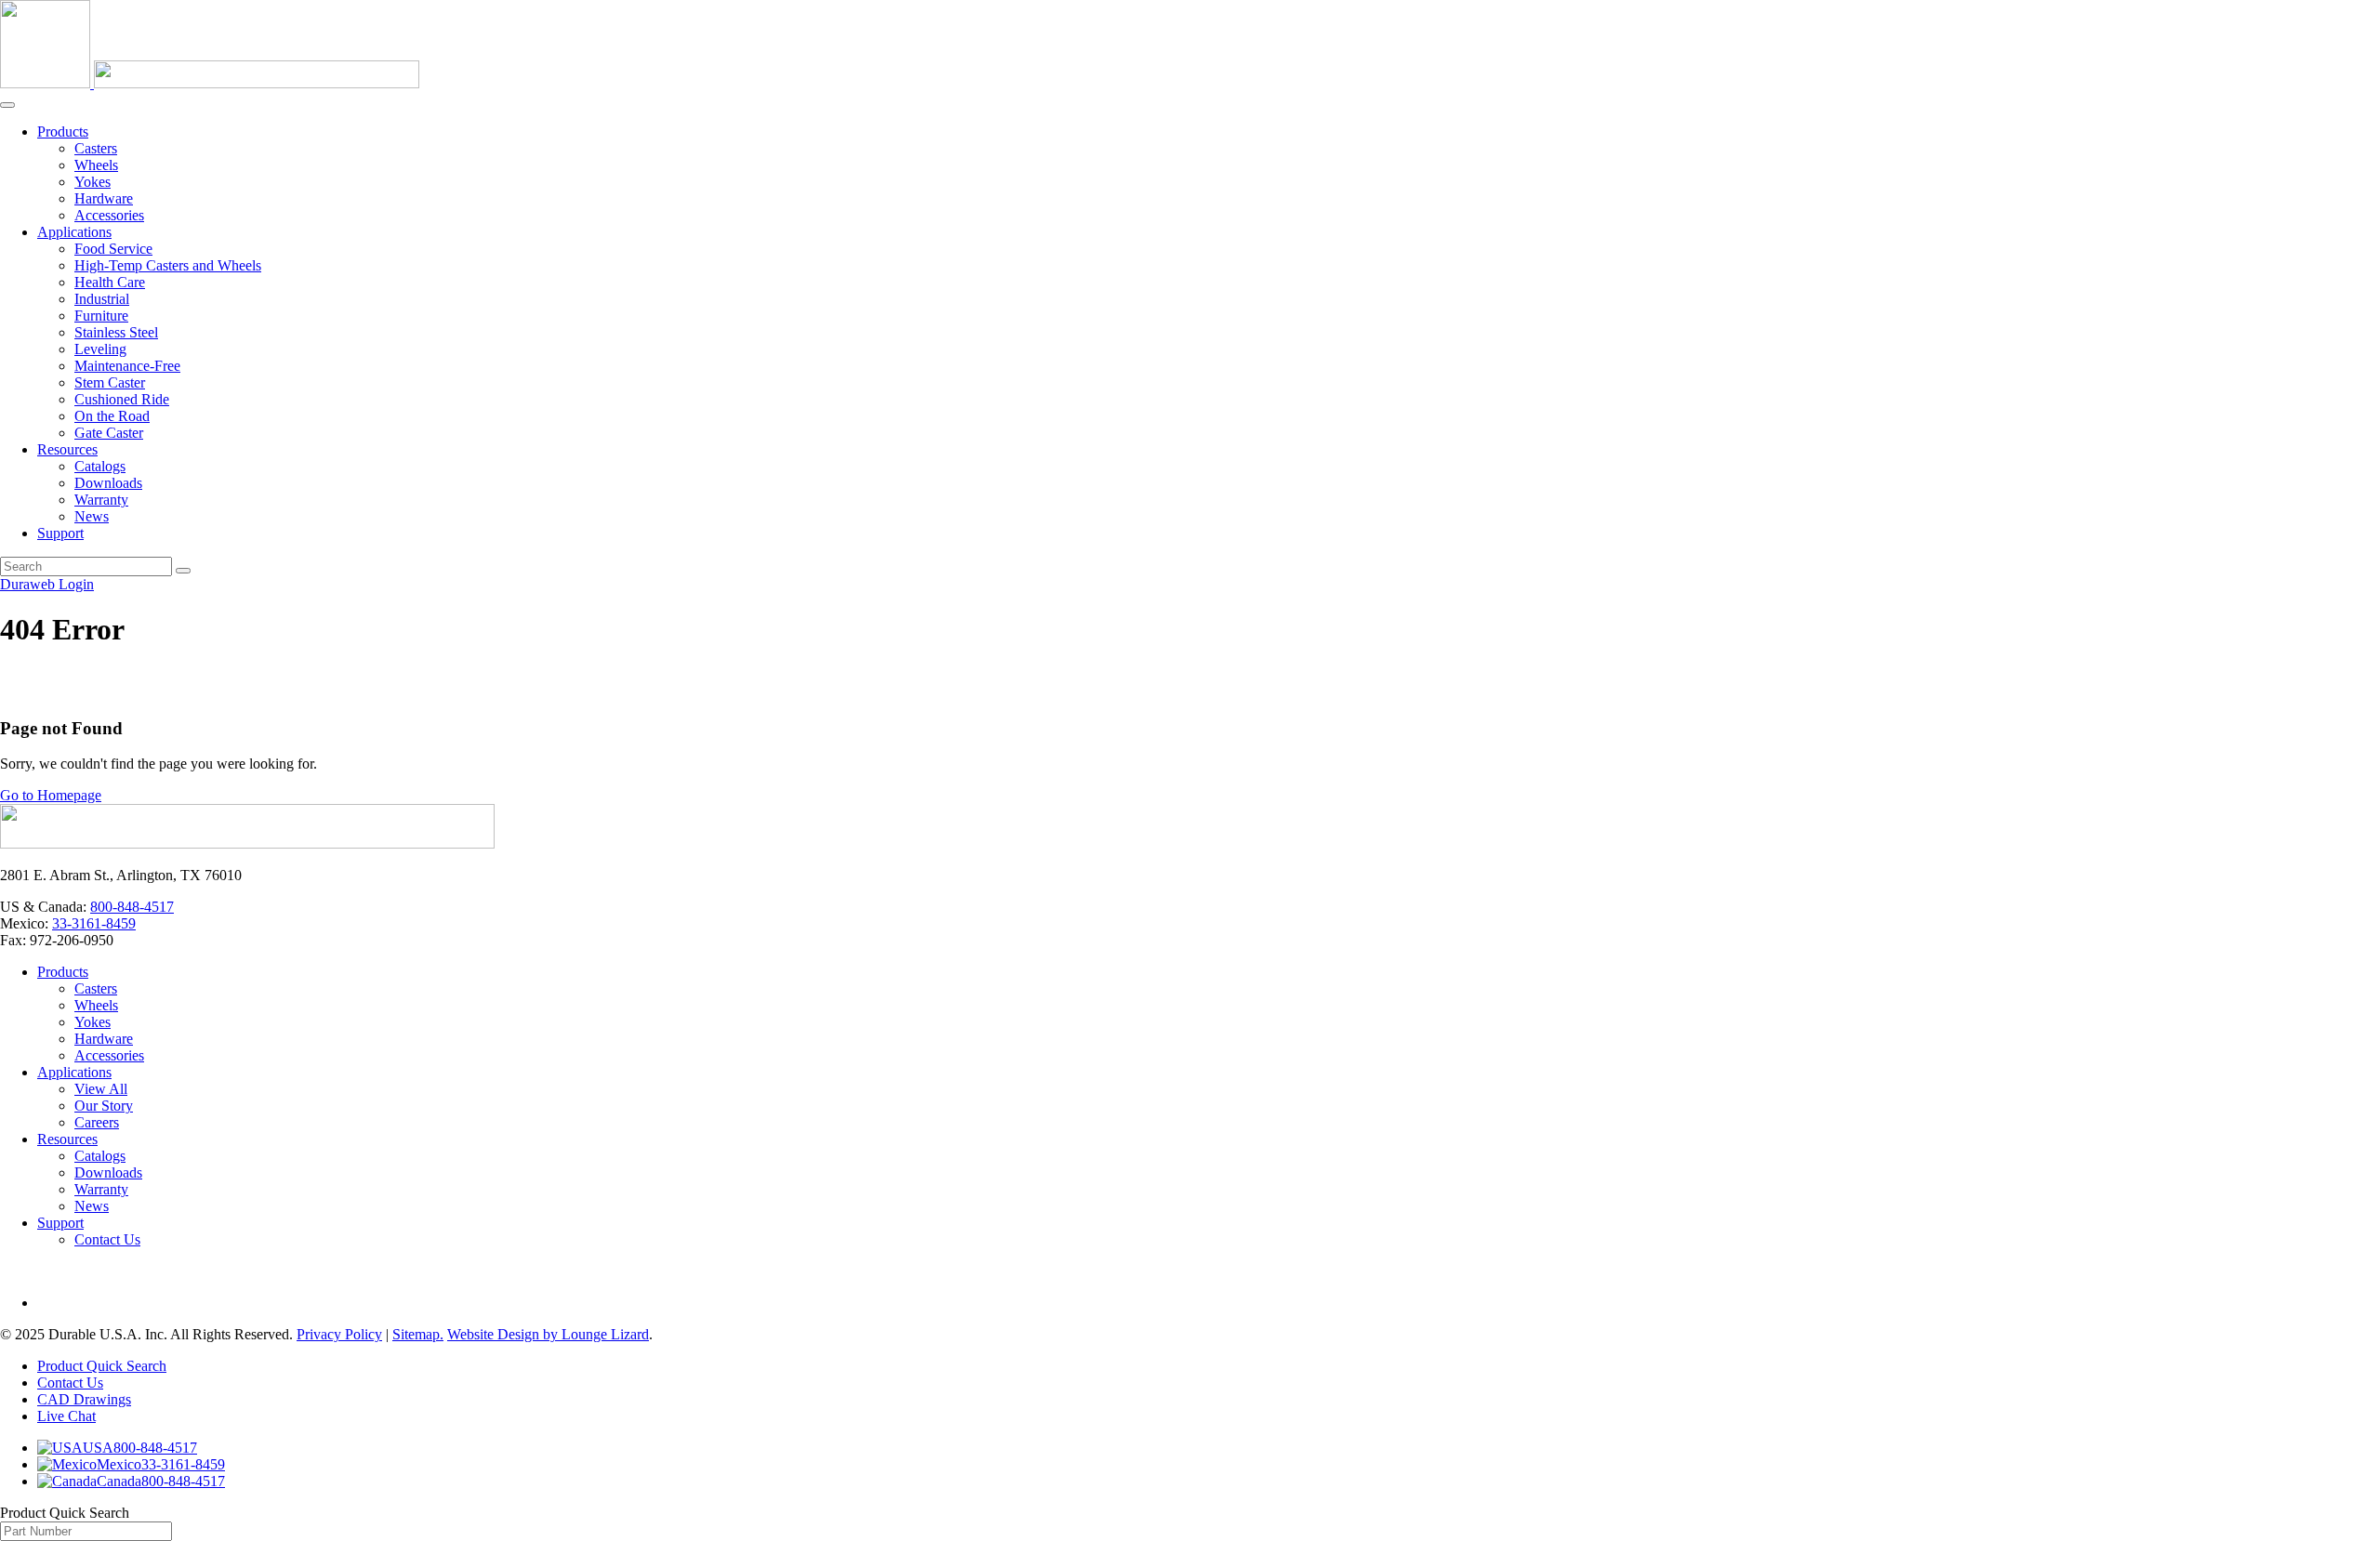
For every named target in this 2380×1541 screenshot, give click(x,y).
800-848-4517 (132, 907)
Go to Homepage (51, 795)
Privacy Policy (339, 1334)
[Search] (183, 571)
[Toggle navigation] (7, 105)
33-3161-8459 (94, 923)
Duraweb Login (47, 584)
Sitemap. (418, 1334)
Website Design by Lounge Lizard (548, 1334)
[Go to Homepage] (247, 843)
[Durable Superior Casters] (210, 83)
